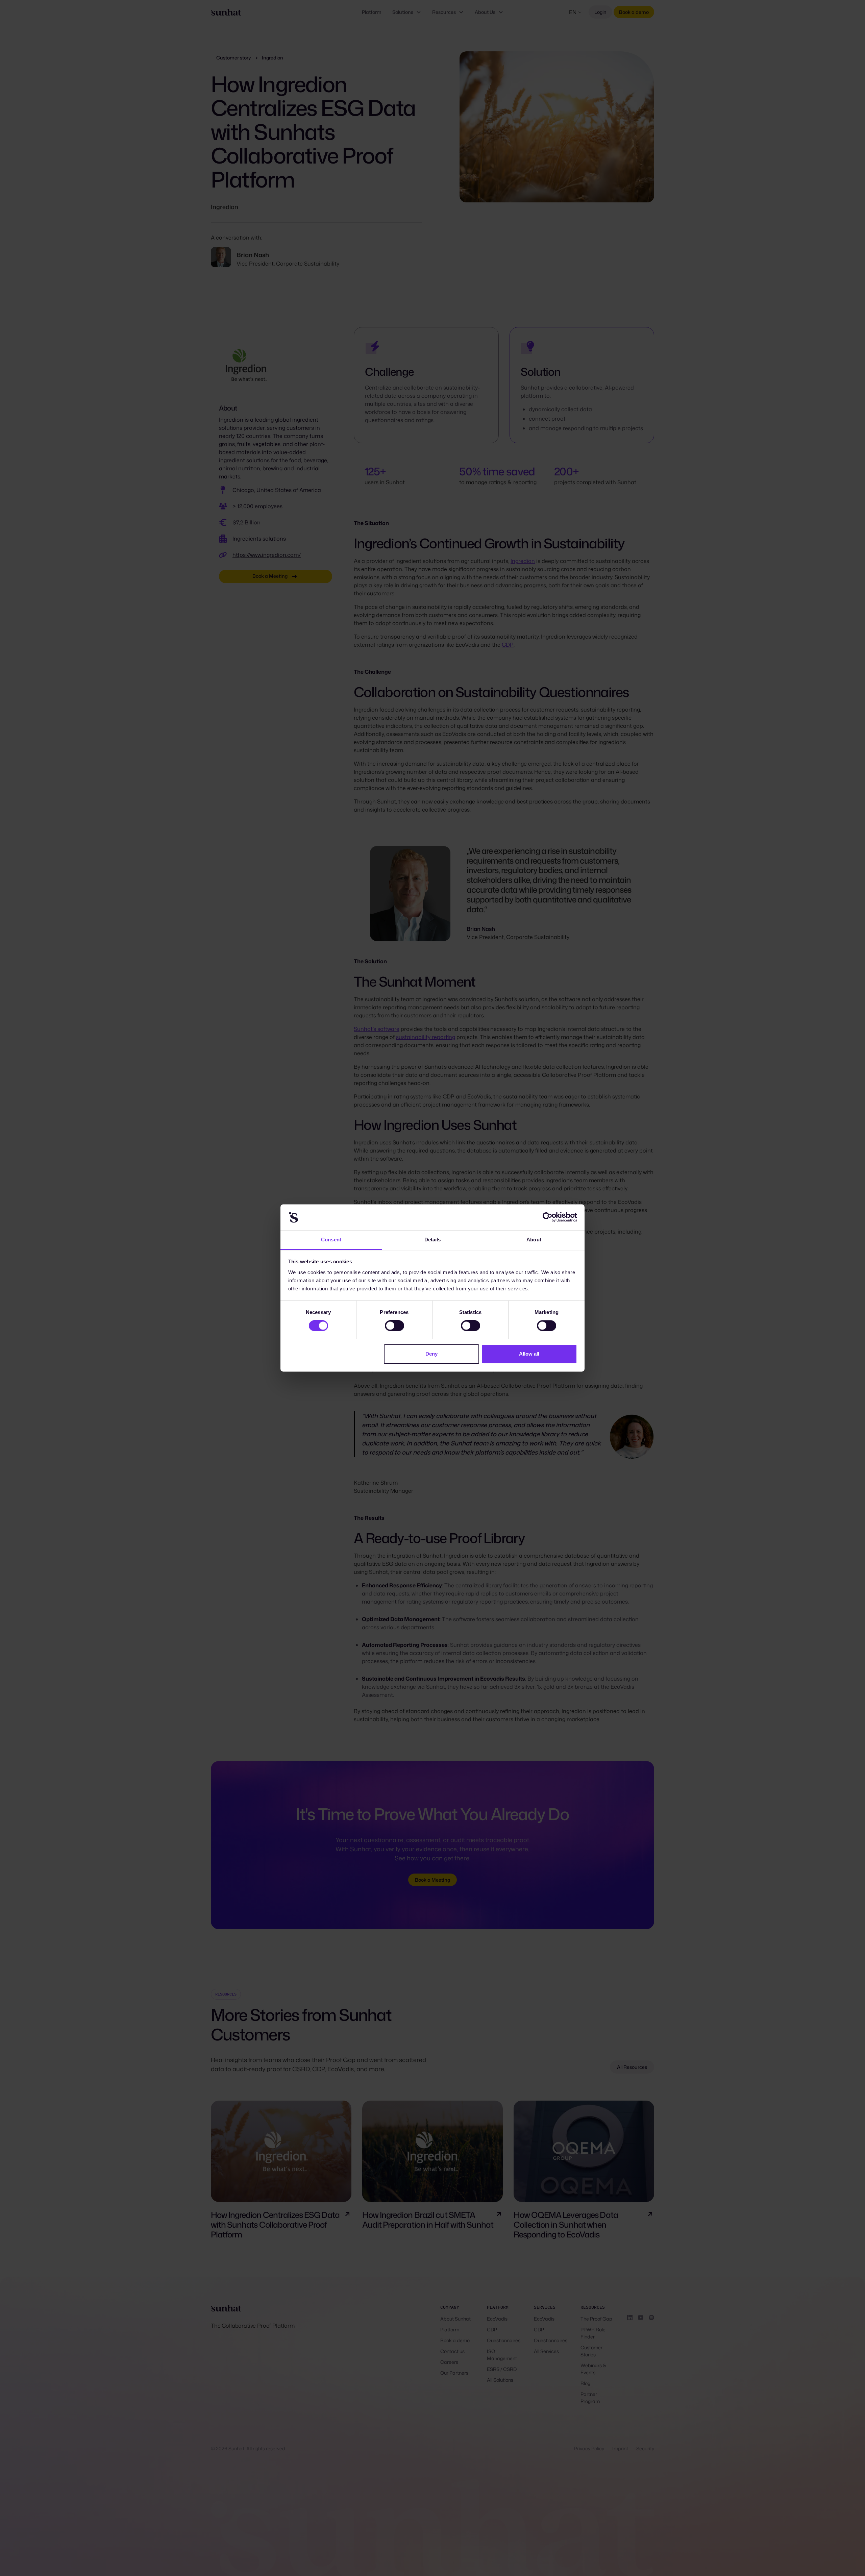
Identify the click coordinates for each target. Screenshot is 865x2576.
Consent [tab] (331, 1240)
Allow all (529, 1354)
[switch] (394, 1326)
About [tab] (534, 1240)
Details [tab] (433, 1240)
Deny (431, 1354)
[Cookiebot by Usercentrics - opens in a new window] (548, 1217)
